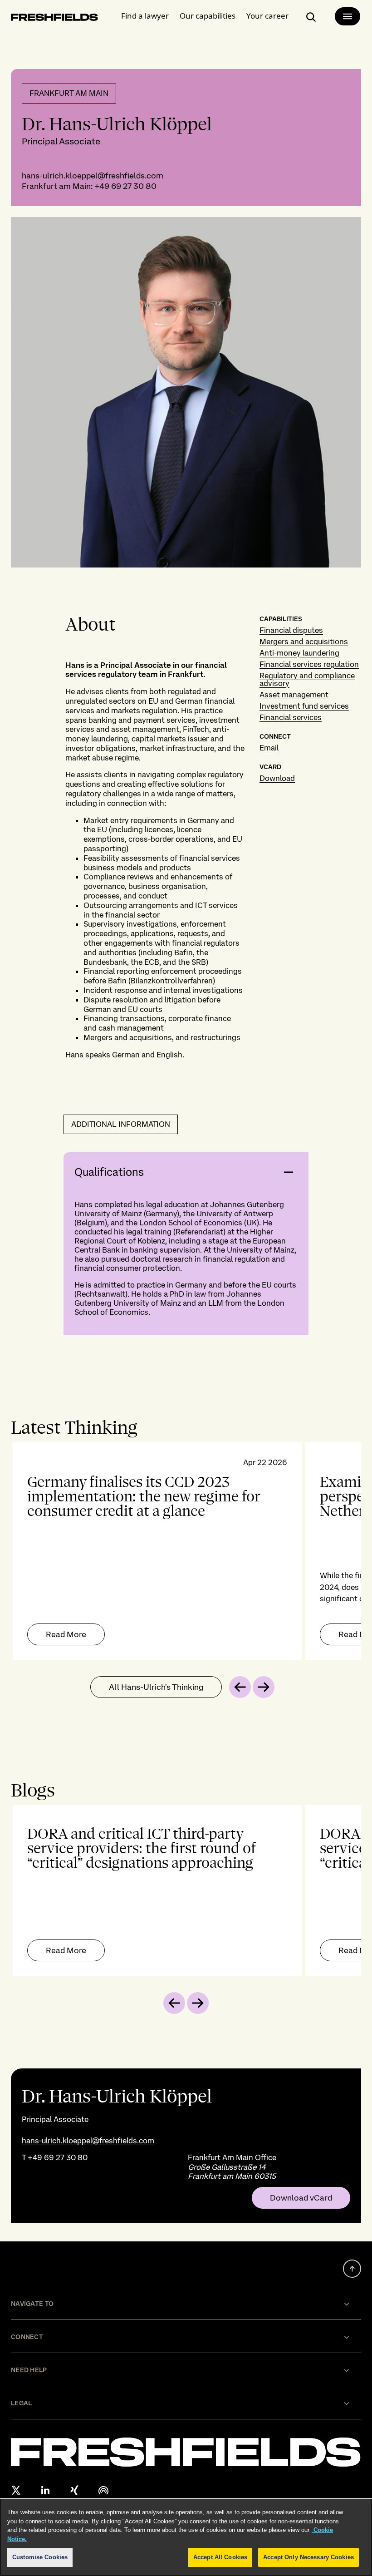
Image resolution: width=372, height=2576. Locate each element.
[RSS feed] (103, 2490)
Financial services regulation (309, 664)
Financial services (291, 717)
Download (277, 778)
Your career (267, 16)
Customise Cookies (40, 2557)
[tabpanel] (186, 1551)
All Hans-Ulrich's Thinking (156, 1687)
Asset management (294, 695)
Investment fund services (304, 706)
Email (269, 748)
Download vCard (301, 2198)
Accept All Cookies (220, 2557)
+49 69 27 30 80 (125, 186)
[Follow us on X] (16, 2490)
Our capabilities (208, 16)
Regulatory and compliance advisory (307, 679)
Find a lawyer (145, 16)
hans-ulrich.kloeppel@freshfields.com (93, 175)
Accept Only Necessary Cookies (308, 2557)
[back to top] (352, 2269)
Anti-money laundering (299, 653)
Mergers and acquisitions (304, 642)
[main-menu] (348, 16)
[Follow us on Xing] (74, 2490)
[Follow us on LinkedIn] (45, 2490)
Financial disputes (291, 630)
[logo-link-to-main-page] (54, 19)
